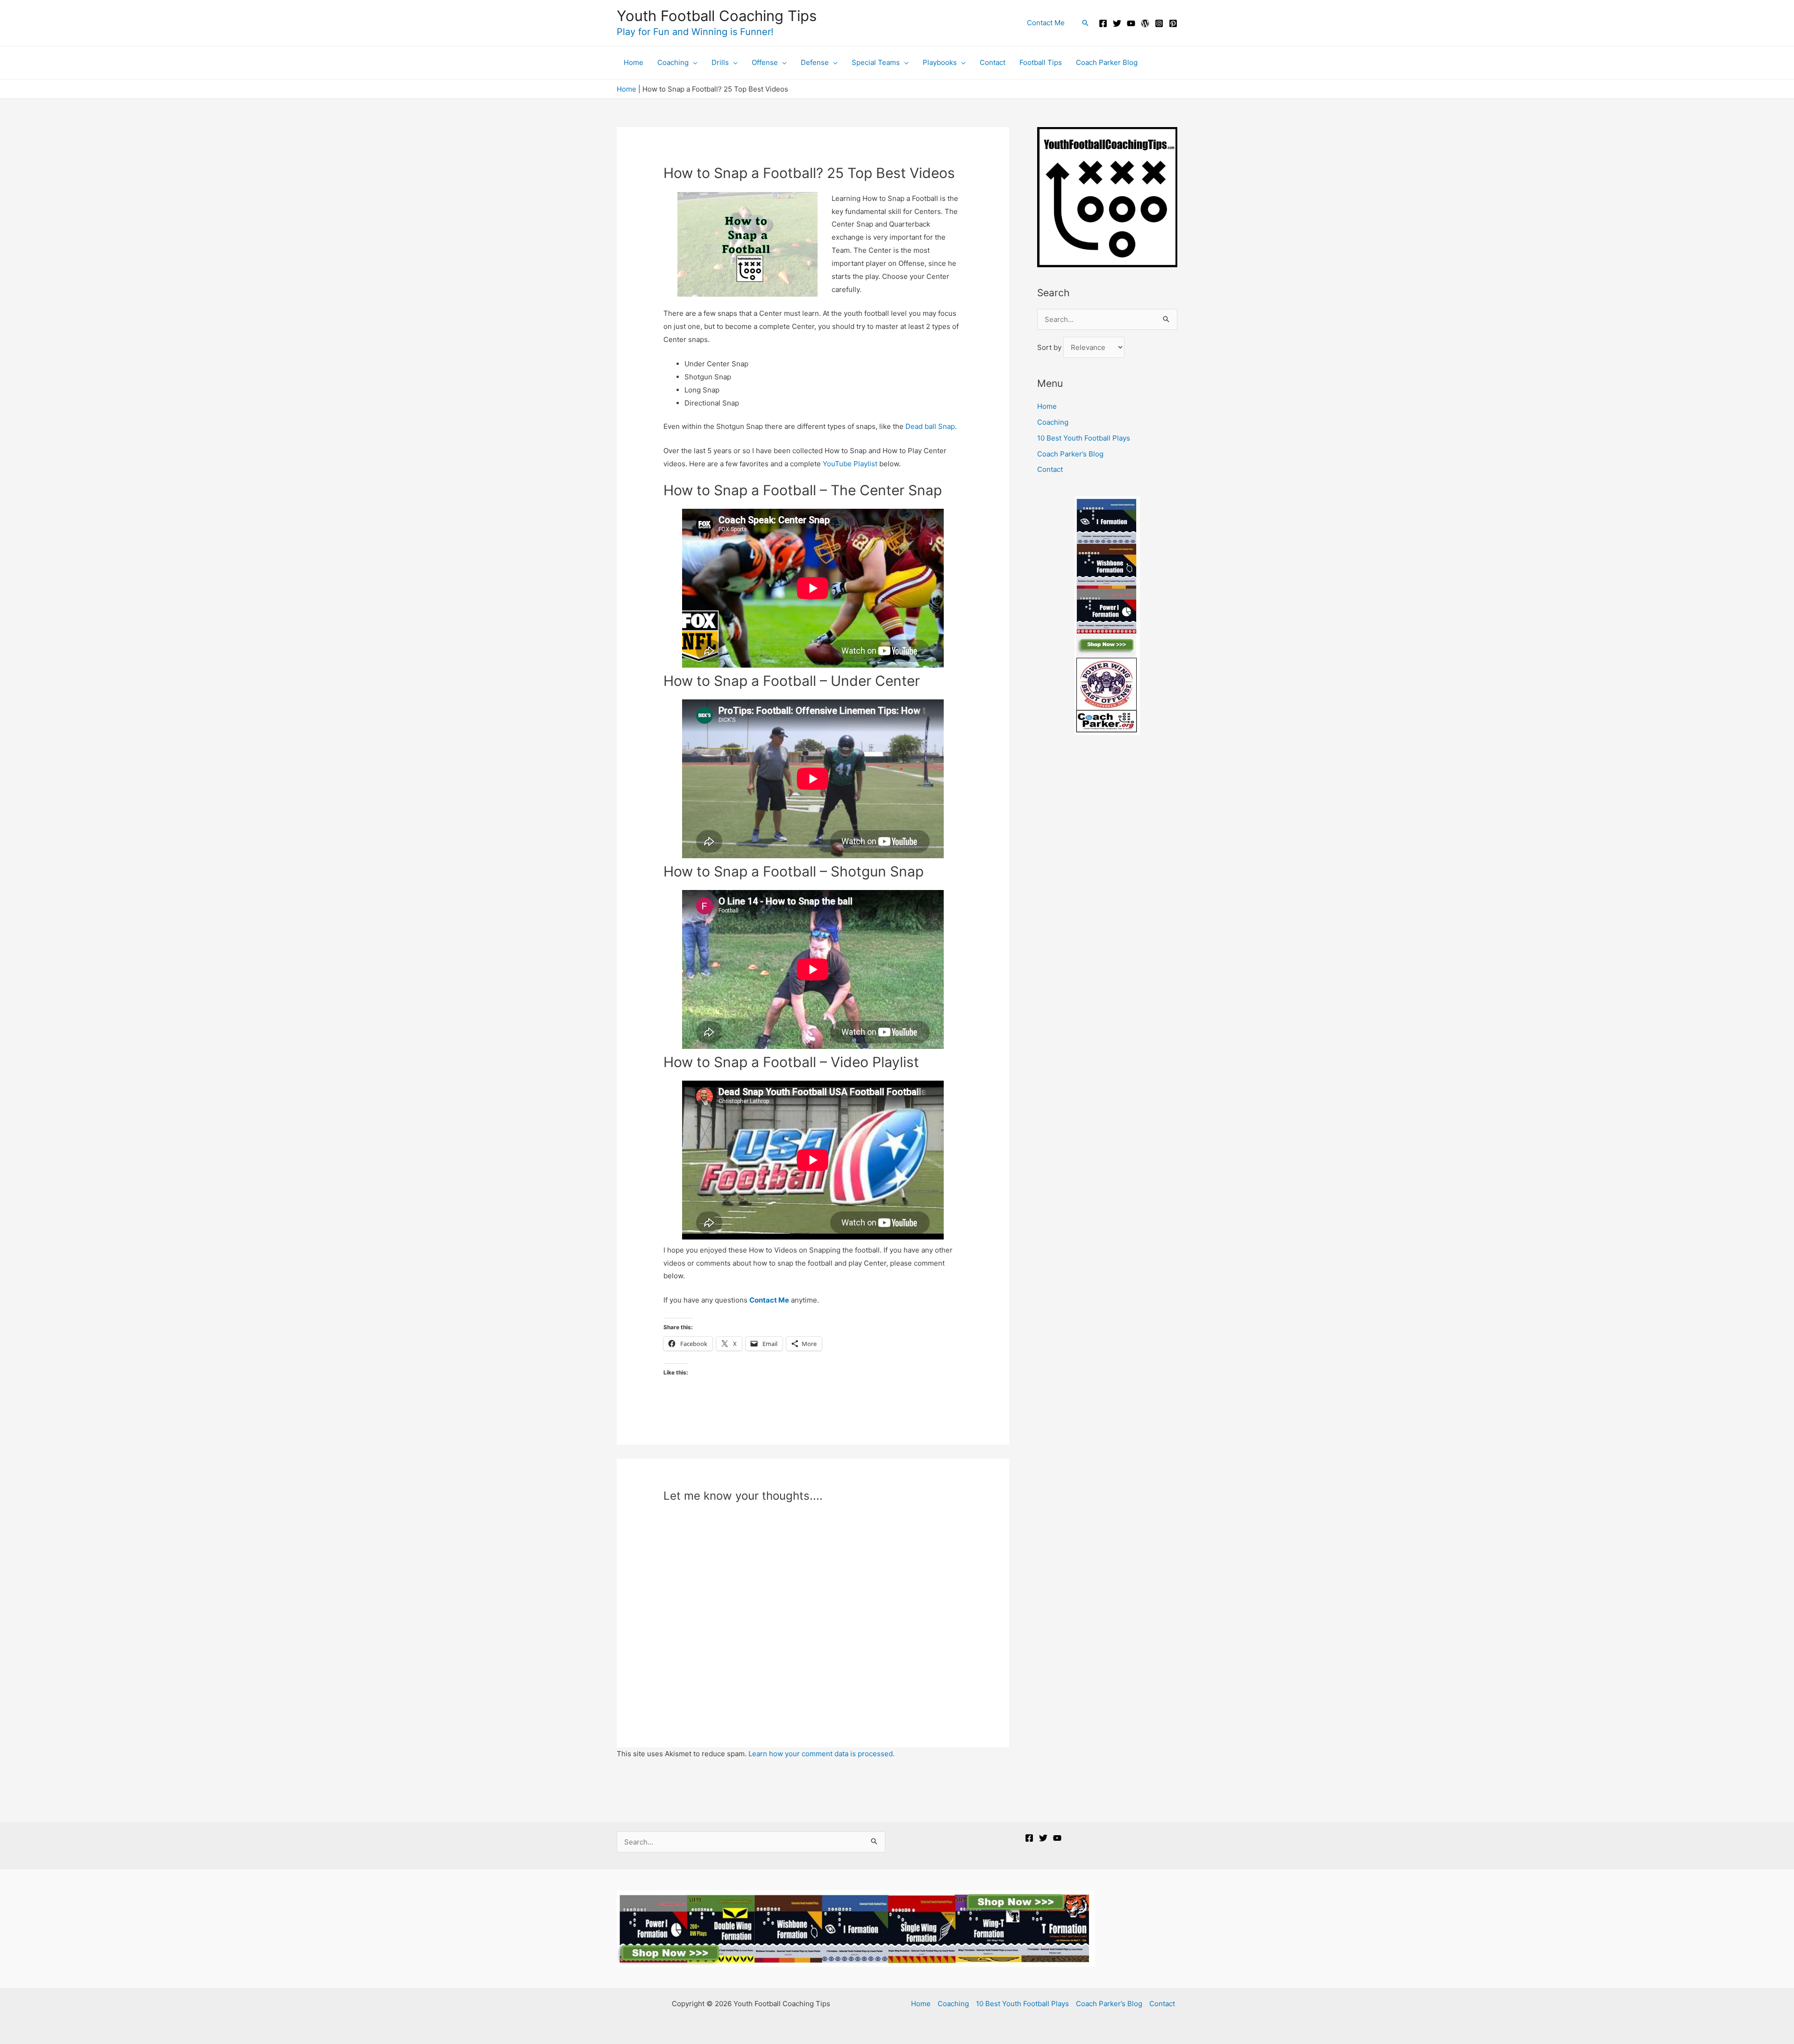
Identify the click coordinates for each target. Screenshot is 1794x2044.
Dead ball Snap (930, 426)
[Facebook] (1103, 23)
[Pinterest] (1173, 23)
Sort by (1050, 347)
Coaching (1053, 422)
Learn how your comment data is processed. (822, 1754)
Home (626, 89)
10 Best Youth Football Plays (1084, 438)
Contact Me (769, 1300)
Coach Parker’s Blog (1070, 454)
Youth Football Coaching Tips (717, 16)
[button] (1085, 23)
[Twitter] (1117, 23)
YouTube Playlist (851, 464)
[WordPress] (1145, 23)
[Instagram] (1159, 23)
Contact (1050, 469)
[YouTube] (1131, 23)
